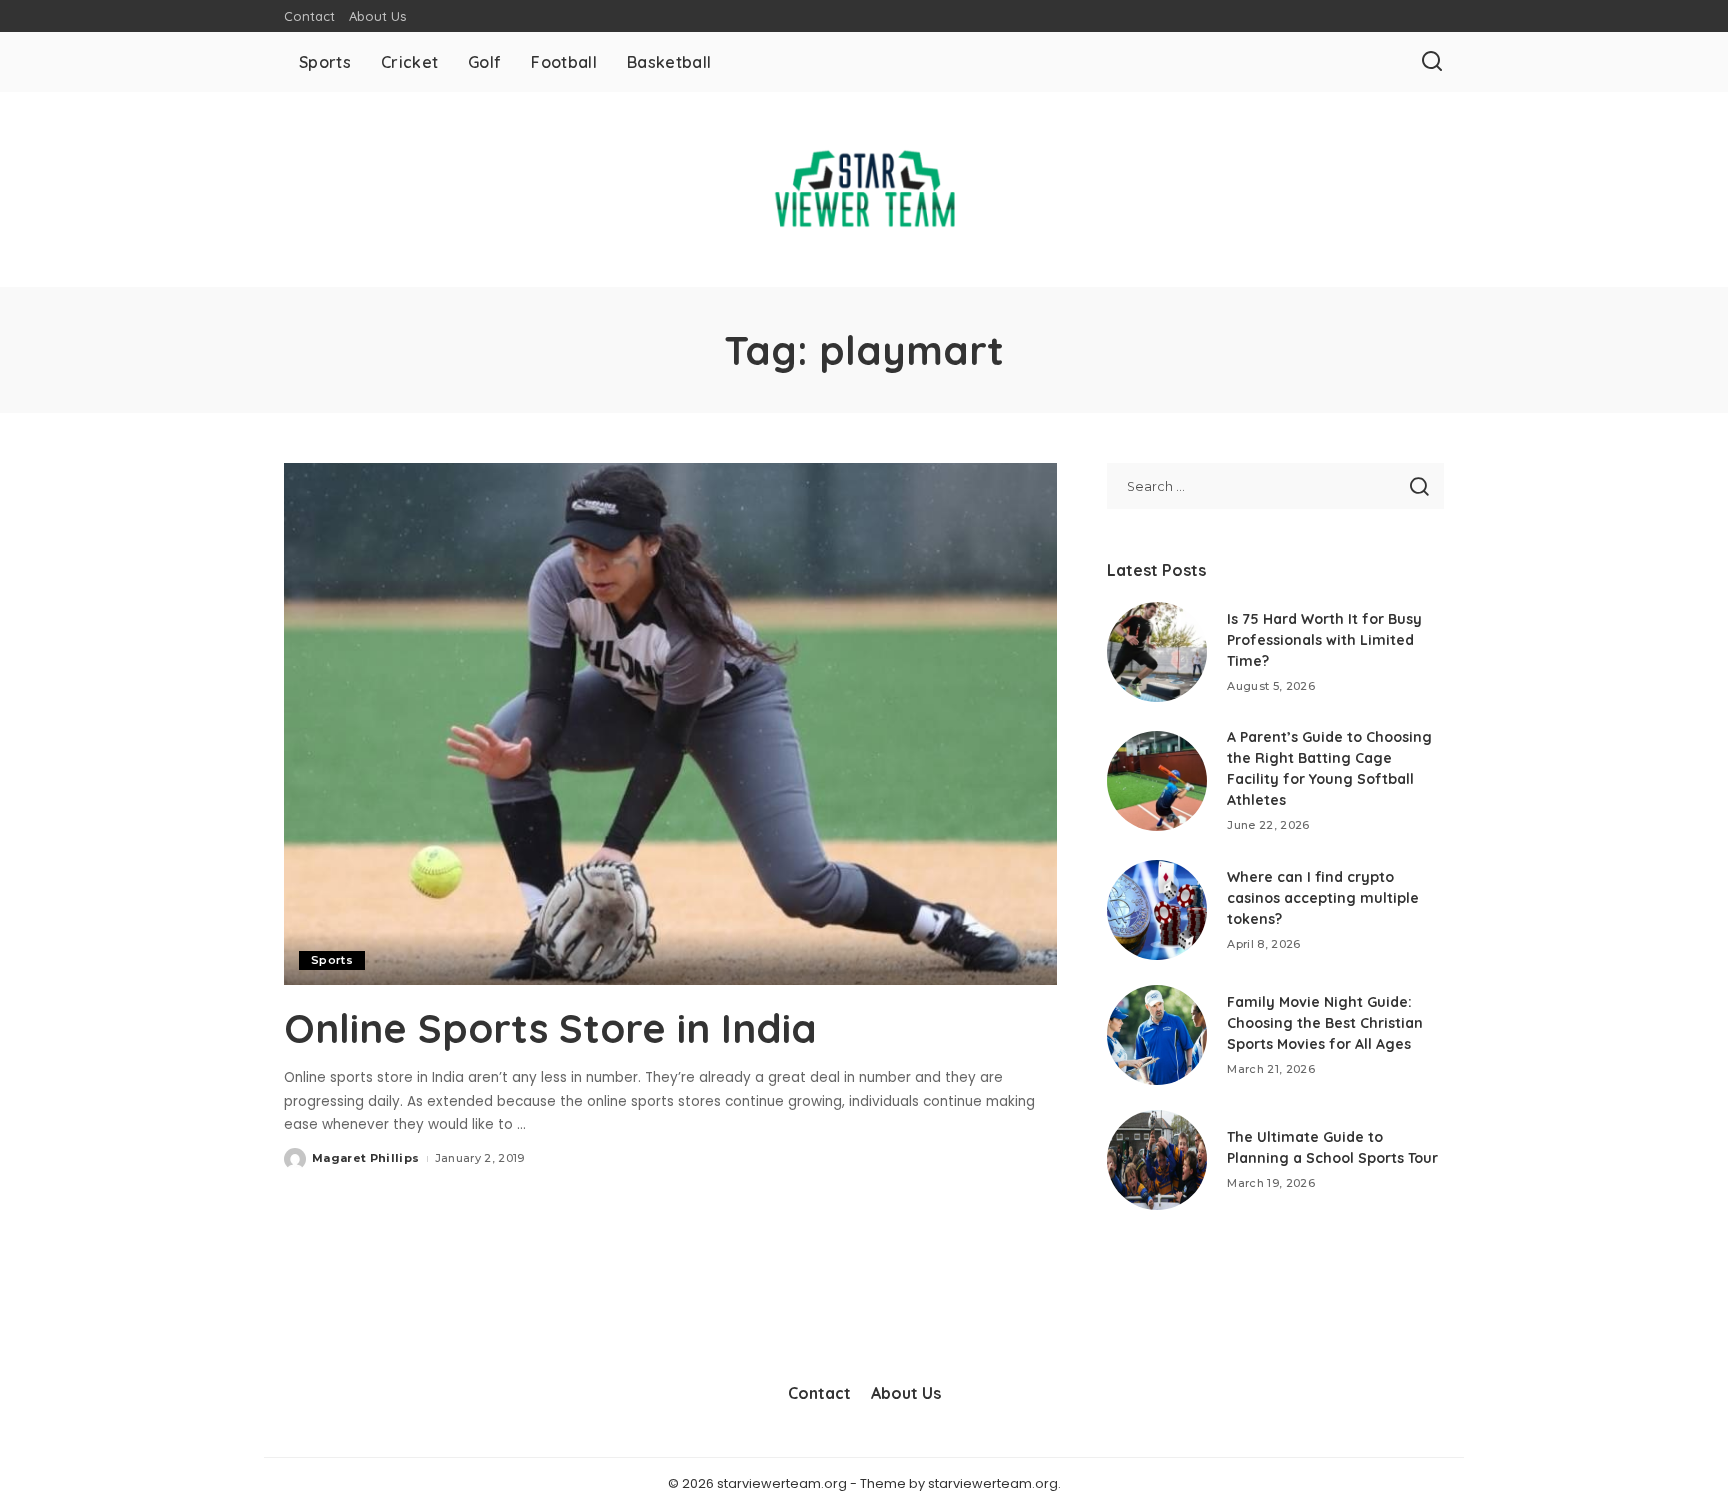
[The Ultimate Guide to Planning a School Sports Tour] (1157, 1160)
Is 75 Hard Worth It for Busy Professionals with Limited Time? (1324, 640)
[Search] (1432, 62)
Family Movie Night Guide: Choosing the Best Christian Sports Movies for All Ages (1325, 1023)
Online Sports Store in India (550, 1028)
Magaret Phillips (366, 1158)
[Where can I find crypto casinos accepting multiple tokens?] (1157, 910)
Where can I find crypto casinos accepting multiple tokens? (1323, 898)
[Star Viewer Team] (864, 189)
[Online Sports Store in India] (670, 724)
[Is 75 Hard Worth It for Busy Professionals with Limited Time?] (1157, 652)
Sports (332, 960)
